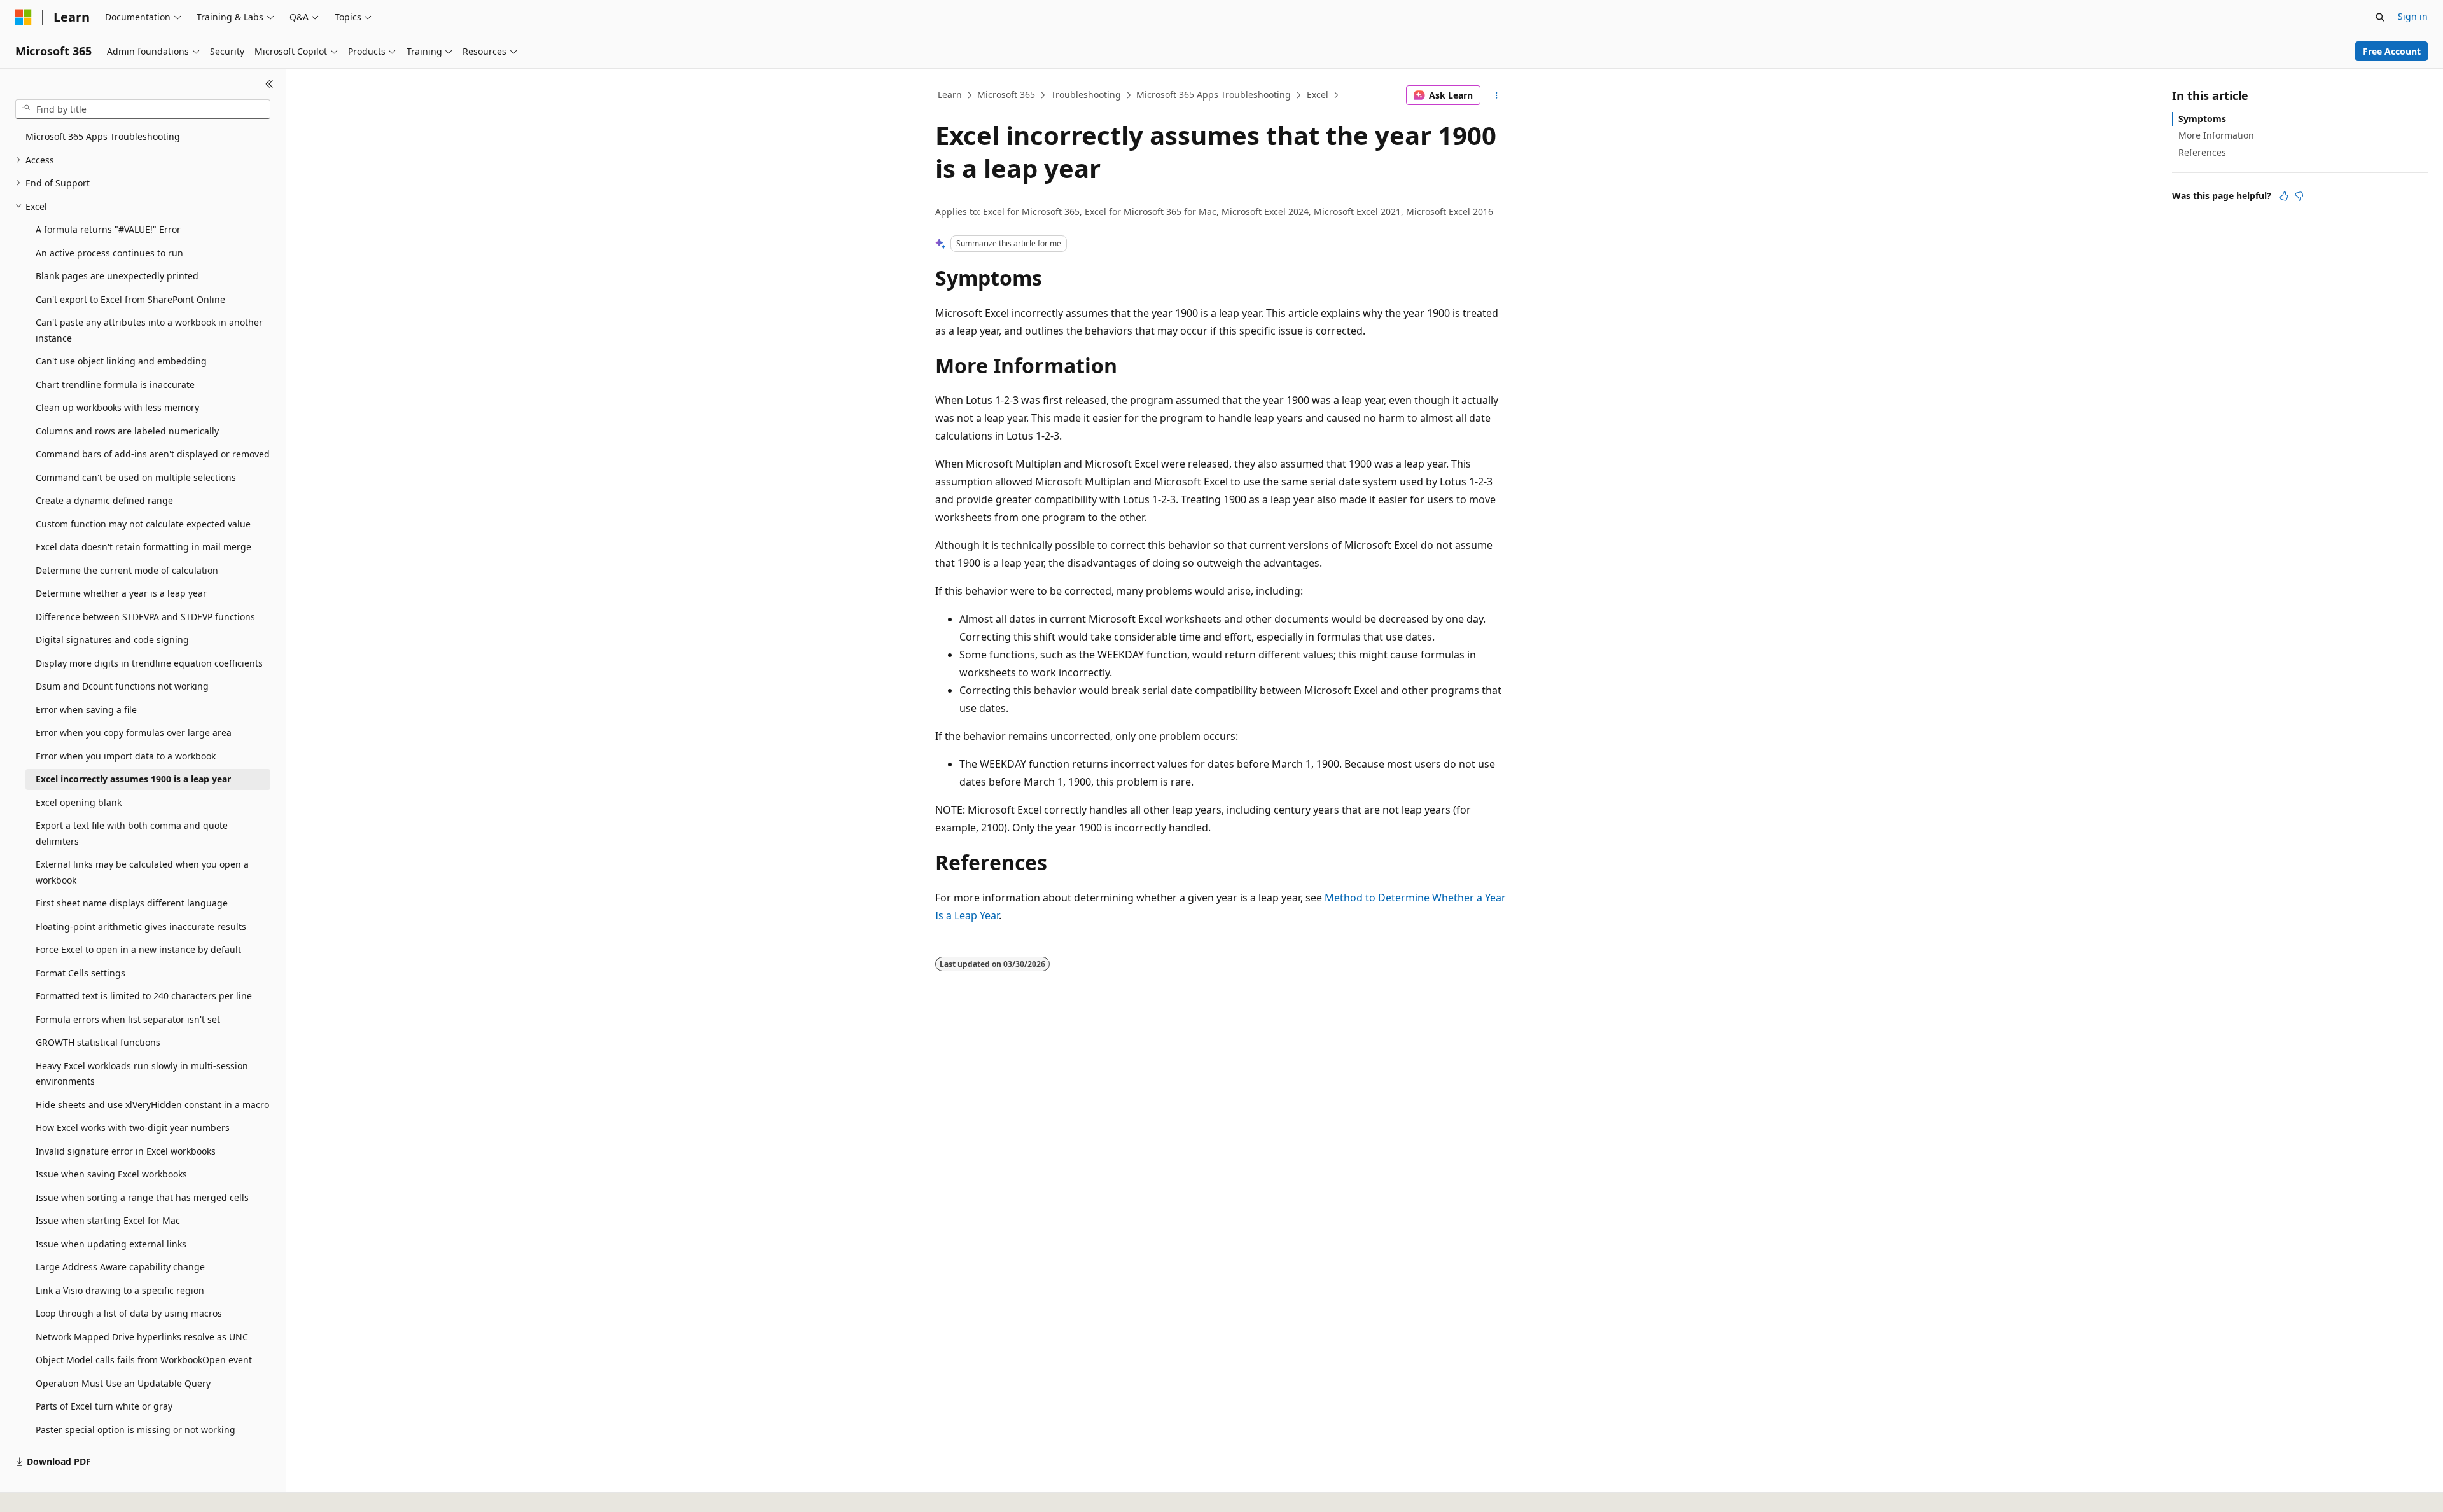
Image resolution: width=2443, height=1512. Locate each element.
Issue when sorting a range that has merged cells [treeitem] (142, 1197)
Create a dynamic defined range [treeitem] (104, 500)
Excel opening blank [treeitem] (79, 802)
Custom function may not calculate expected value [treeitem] (143, 524)
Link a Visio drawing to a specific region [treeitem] (120, 1290)
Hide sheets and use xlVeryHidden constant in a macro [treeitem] (152, 1105)
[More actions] (1497, 95)
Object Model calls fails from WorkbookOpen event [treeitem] (144, 1360)
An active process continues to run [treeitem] (109, 253)
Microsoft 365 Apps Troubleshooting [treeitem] (103, 136)
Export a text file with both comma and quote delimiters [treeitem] (132, 833)
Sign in (2413, 16)
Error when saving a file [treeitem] (86, 710)
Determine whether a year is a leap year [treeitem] (121, 593)
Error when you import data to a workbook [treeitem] (126, 756)
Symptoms (2202, 119)
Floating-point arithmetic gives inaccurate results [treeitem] (141, 926)
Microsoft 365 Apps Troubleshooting (1214, 94)
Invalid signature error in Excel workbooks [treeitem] (126, 1151)
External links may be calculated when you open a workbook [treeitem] (142, 872)
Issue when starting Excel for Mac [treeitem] (108, 1220)
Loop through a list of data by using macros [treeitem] (129, 1313)
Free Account (2392, 51)
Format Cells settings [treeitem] (80, 973)
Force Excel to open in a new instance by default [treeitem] (138, 949)
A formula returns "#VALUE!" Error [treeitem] (108, 229)
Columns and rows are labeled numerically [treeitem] (127, 431)
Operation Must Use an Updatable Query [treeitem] (123, 1383)
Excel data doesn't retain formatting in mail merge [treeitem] (143, 547)
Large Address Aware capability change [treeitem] (120, 1267)
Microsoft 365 (1006, 94)
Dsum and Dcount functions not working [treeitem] (122, 686)
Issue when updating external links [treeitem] (111, 1244)
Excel (1318, 94)
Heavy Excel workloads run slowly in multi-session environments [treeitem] (142, 1074)
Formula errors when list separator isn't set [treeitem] (128, 1019)
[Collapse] (269, 84)
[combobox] (143, 109)
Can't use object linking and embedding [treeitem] (121, 361)
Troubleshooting (1086, 94)
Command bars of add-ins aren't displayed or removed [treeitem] (153, 454)
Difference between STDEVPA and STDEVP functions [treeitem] (145, 617)
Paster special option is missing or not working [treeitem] (136, 1430)
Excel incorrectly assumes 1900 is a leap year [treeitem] (133, 779)
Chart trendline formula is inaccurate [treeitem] (115, 385)
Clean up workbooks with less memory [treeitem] (117, 407)
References (2202, 152)
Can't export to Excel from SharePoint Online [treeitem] (130, 299)
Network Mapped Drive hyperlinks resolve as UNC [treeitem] (142, 1337)
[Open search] (2380, 17)
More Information (2216, 135)
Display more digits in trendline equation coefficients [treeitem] (149, 663)
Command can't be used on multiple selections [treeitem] (136, 477)
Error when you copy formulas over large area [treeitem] (134, 732)
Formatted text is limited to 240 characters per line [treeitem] (144, 996)
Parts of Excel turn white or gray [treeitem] (104, 1406)
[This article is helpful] (2284, 196)
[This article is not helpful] (2299, 196)
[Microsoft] (24, 17)
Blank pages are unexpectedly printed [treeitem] (117, 276)
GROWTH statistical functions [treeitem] (98, 1042)
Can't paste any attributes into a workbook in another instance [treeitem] (149, 330)
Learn (950, 94)
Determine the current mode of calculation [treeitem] (127, 570)
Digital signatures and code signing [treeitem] (112, 640)
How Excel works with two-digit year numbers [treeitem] (133, 1127)
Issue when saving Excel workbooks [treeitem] (111, 1174)
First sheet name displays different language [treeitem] (132, 903)
